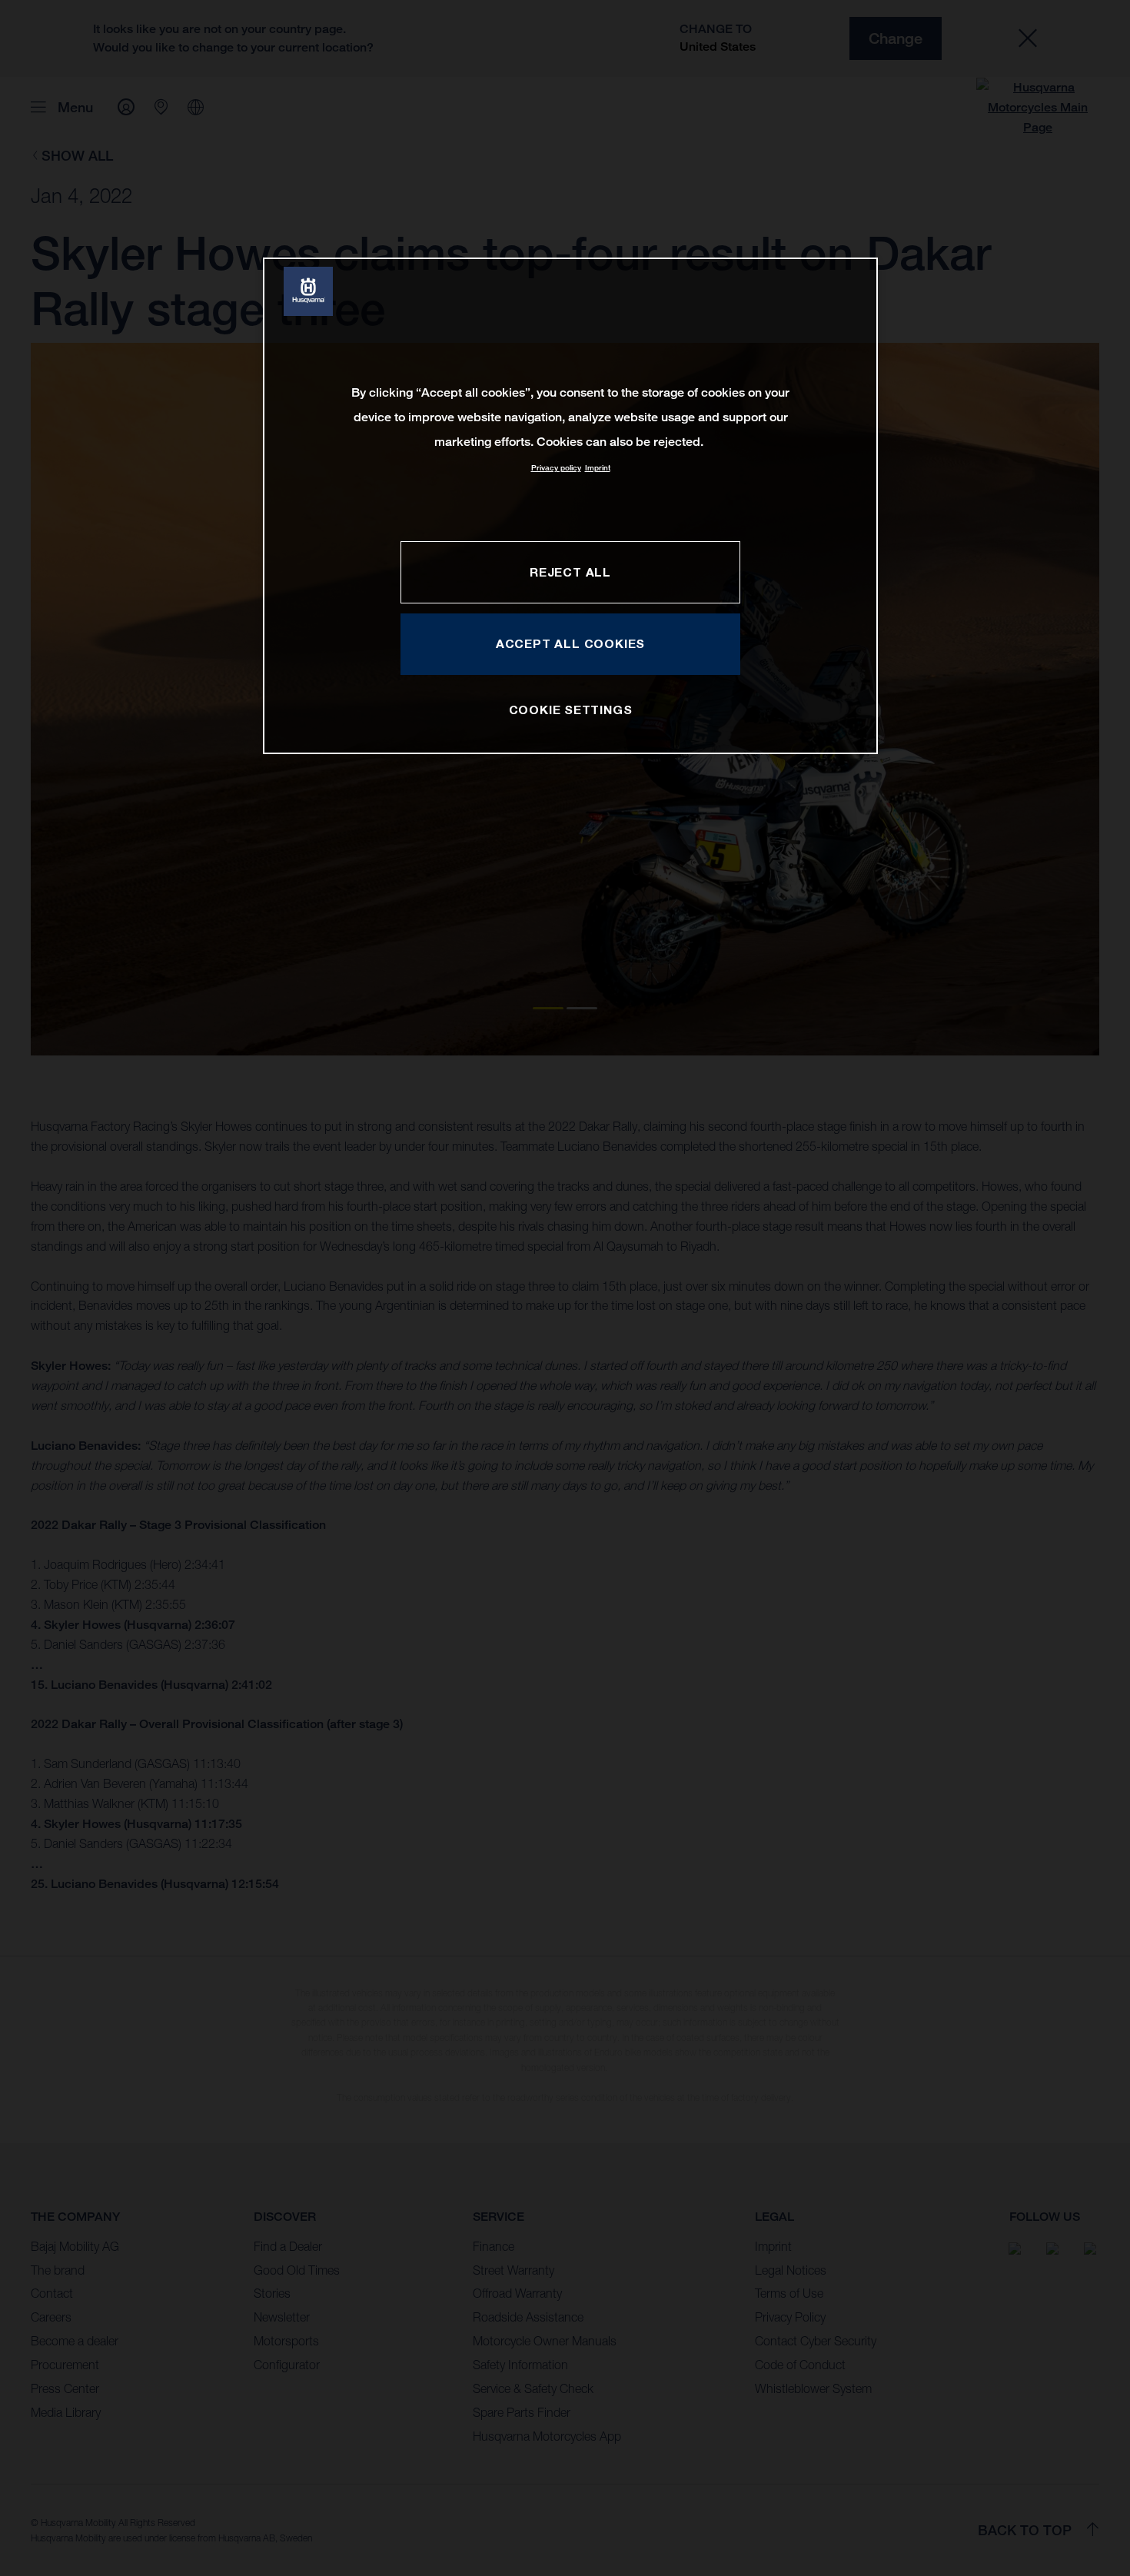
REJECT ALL (570, 572)
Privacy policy (556, 468)
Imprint (598, 468)
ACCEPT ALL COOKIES (570, 643)
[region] (570, 505)
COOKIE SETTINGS (571, 710)
